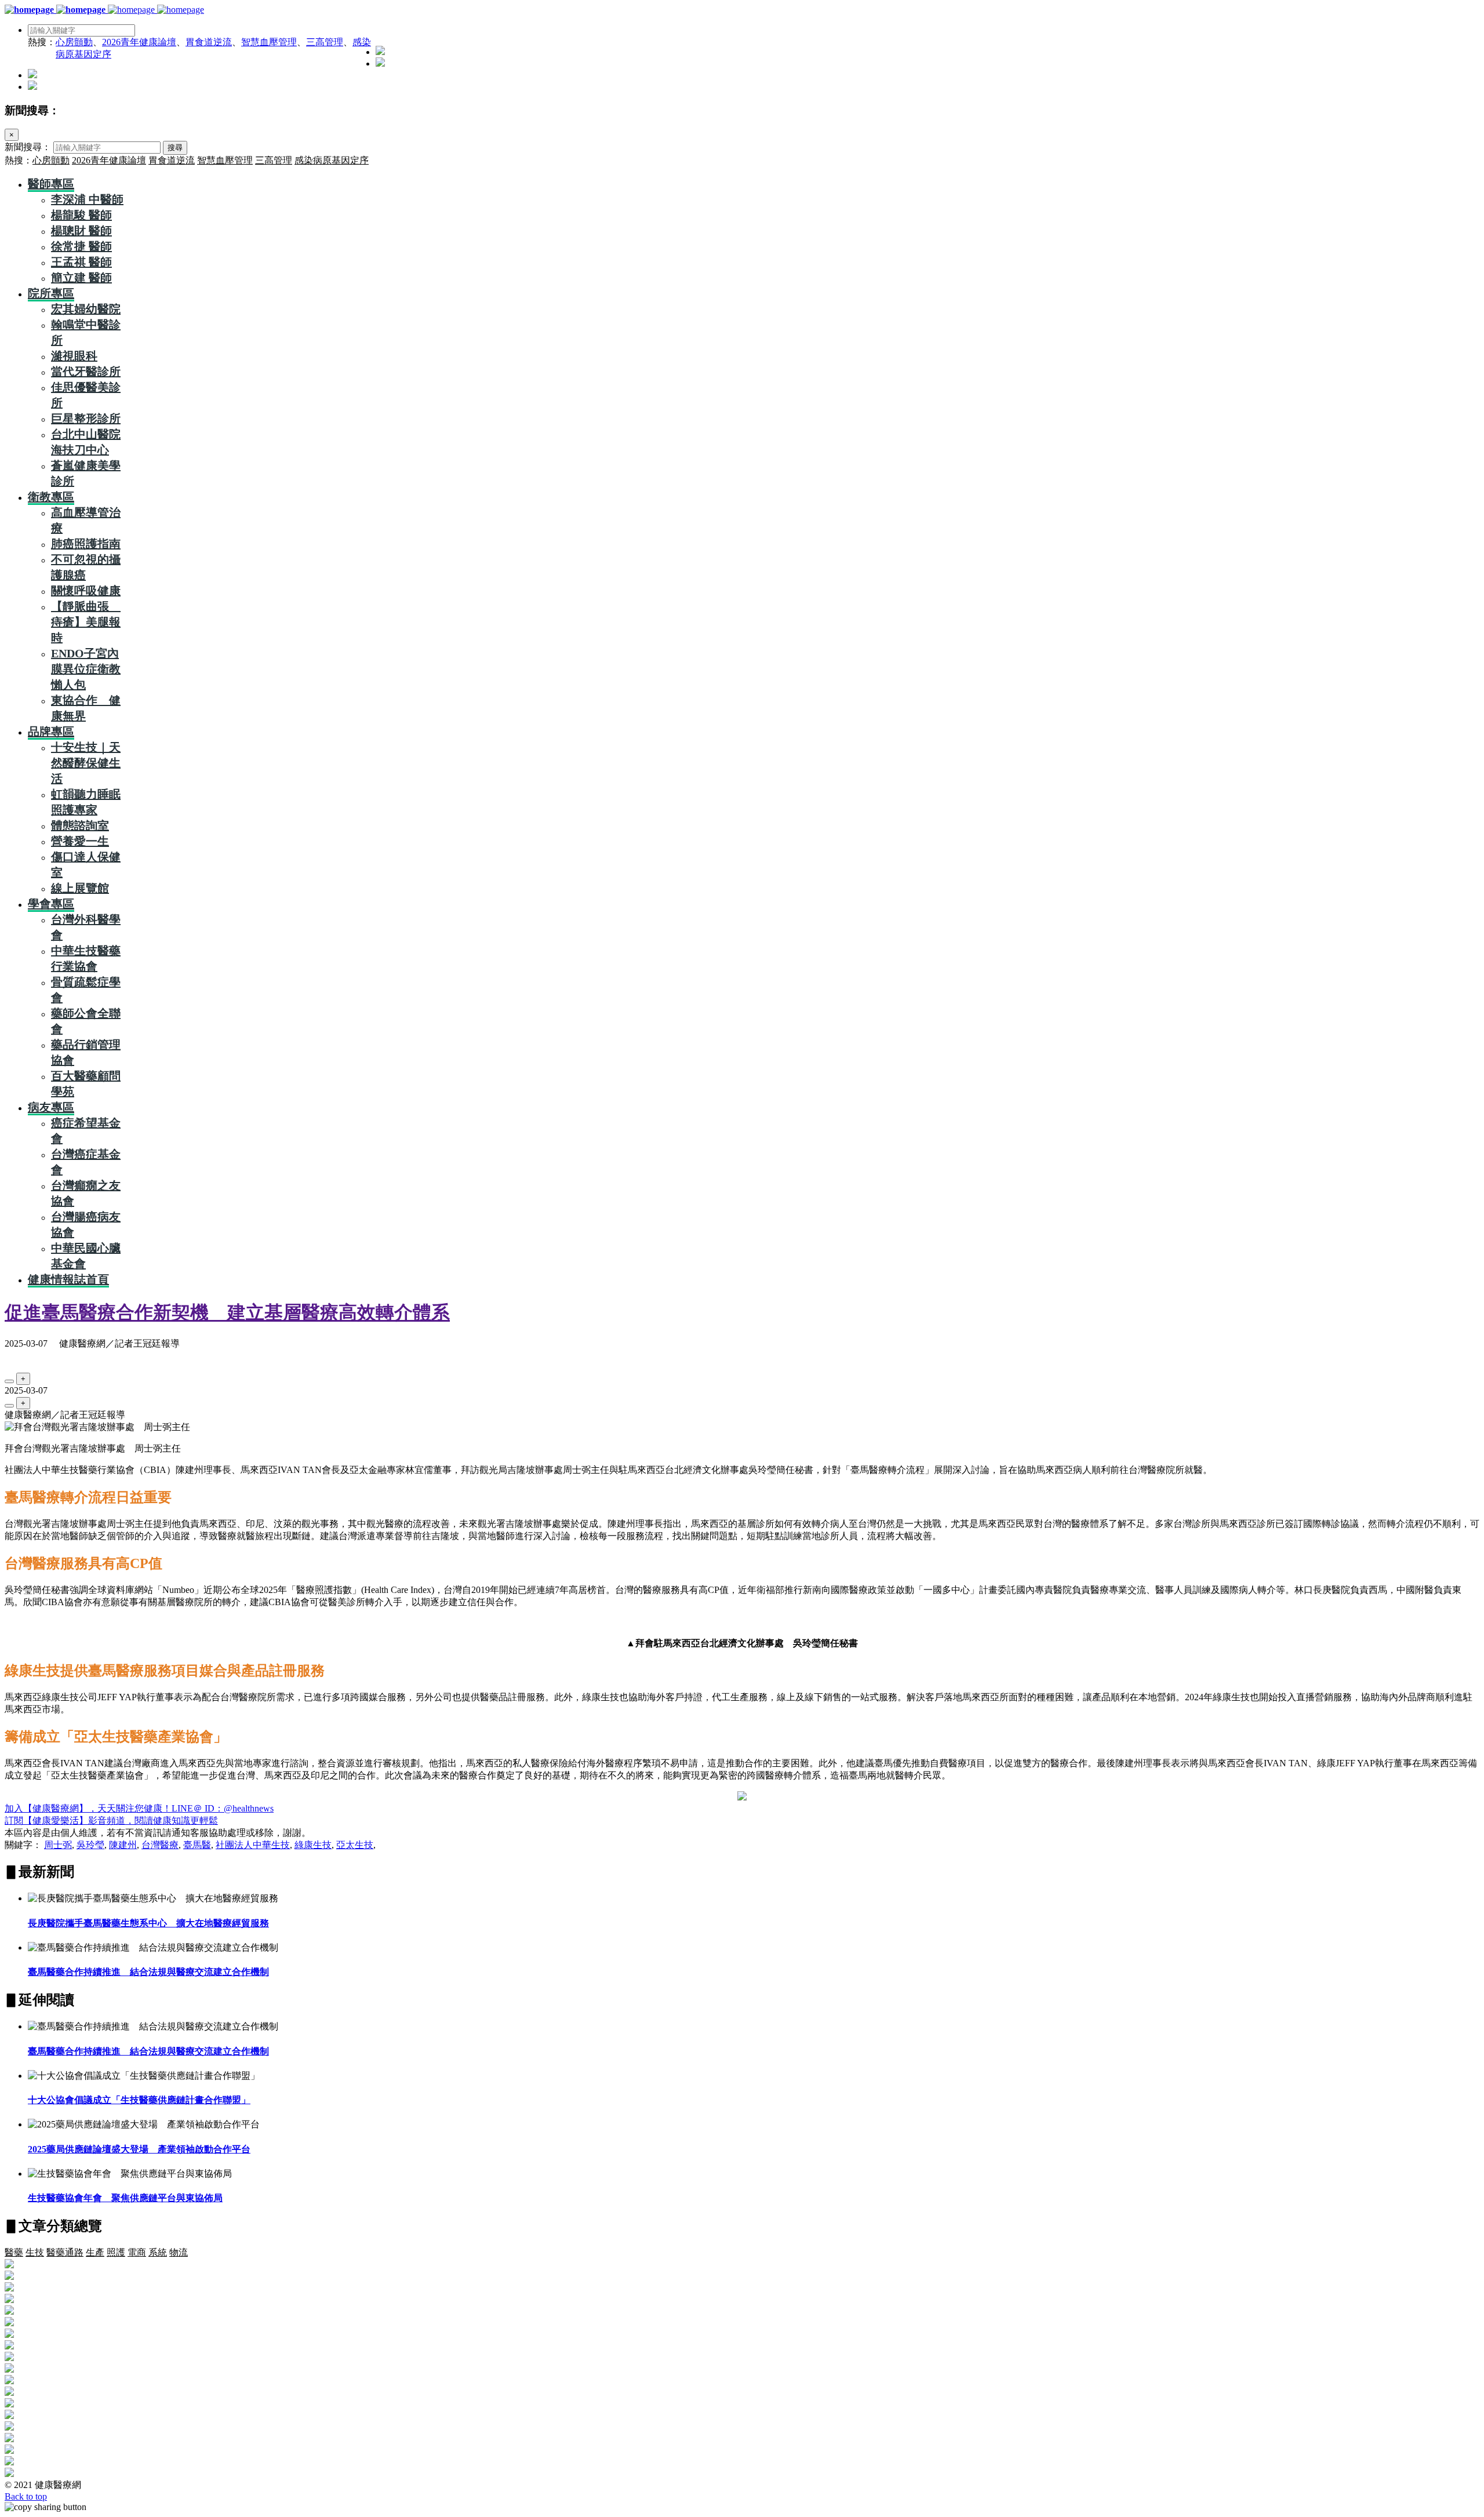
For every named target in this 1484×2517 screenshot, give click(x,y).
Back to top (26, 2496)
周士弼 (58, 1845)
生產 (95, 2252)
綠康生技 (313, 1845)
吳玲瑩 (90, 1845)
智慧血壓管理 (269, 42)
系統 (158, 2252)
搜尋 (175, 148)
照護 (116, 2252)
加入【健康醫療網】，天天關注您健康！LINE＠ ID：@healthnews (139, 1808)
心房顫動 (74, 42)
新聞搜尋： (28, 147)
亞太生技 (355, 1845)
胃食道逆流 (209, 42)
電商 (137, 2252)
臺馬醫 (197, 1845)
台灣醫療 (160, 1845)
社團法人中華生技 (253, 1845)
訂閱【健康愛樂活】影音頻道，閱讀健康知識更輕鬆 (111, 1821)
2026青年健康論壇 (139, 42)
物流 (179, 2252)
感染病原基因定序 (332, 160)
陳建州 (123, 1845)
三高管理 (325, 42)
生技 (35, 2252)
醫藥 (14, 2252)
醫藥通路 (65, 2252)
